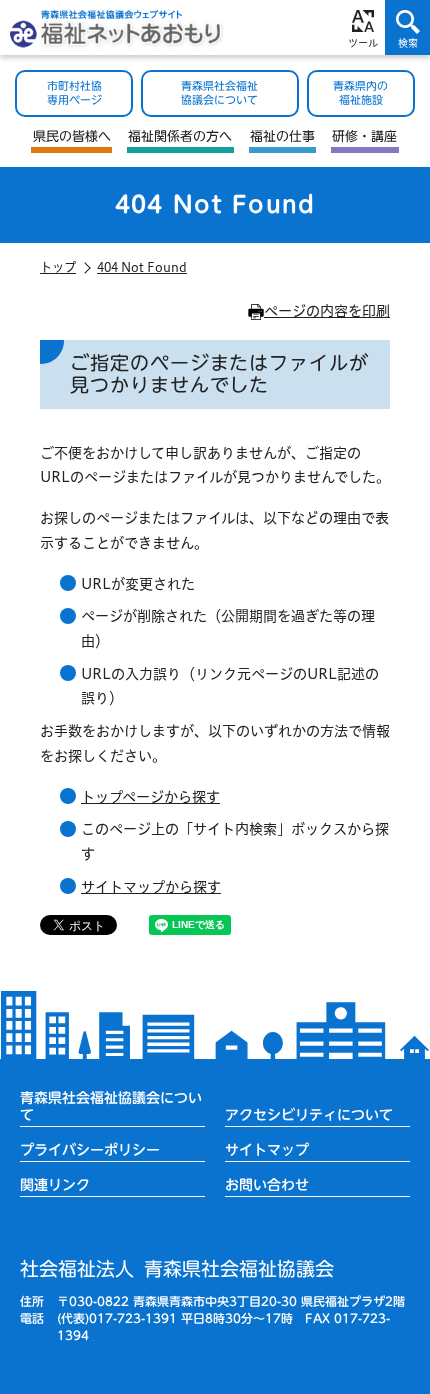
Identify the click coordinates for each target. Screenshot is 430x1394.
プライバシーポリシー (90, 1149)
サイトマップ (267, 1149)
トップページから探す (150, 797)
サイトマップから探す (151, 887)
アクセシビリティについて (309, 1114)
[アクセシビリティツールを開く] (362, 27)
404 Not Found (142, 267)
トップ (58, 267)
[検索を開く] (407, 27)
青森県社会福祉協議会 (177, 1268)
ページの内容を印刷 (327, 311)
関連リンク (55, 1184)
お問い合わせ (267, 1184)
